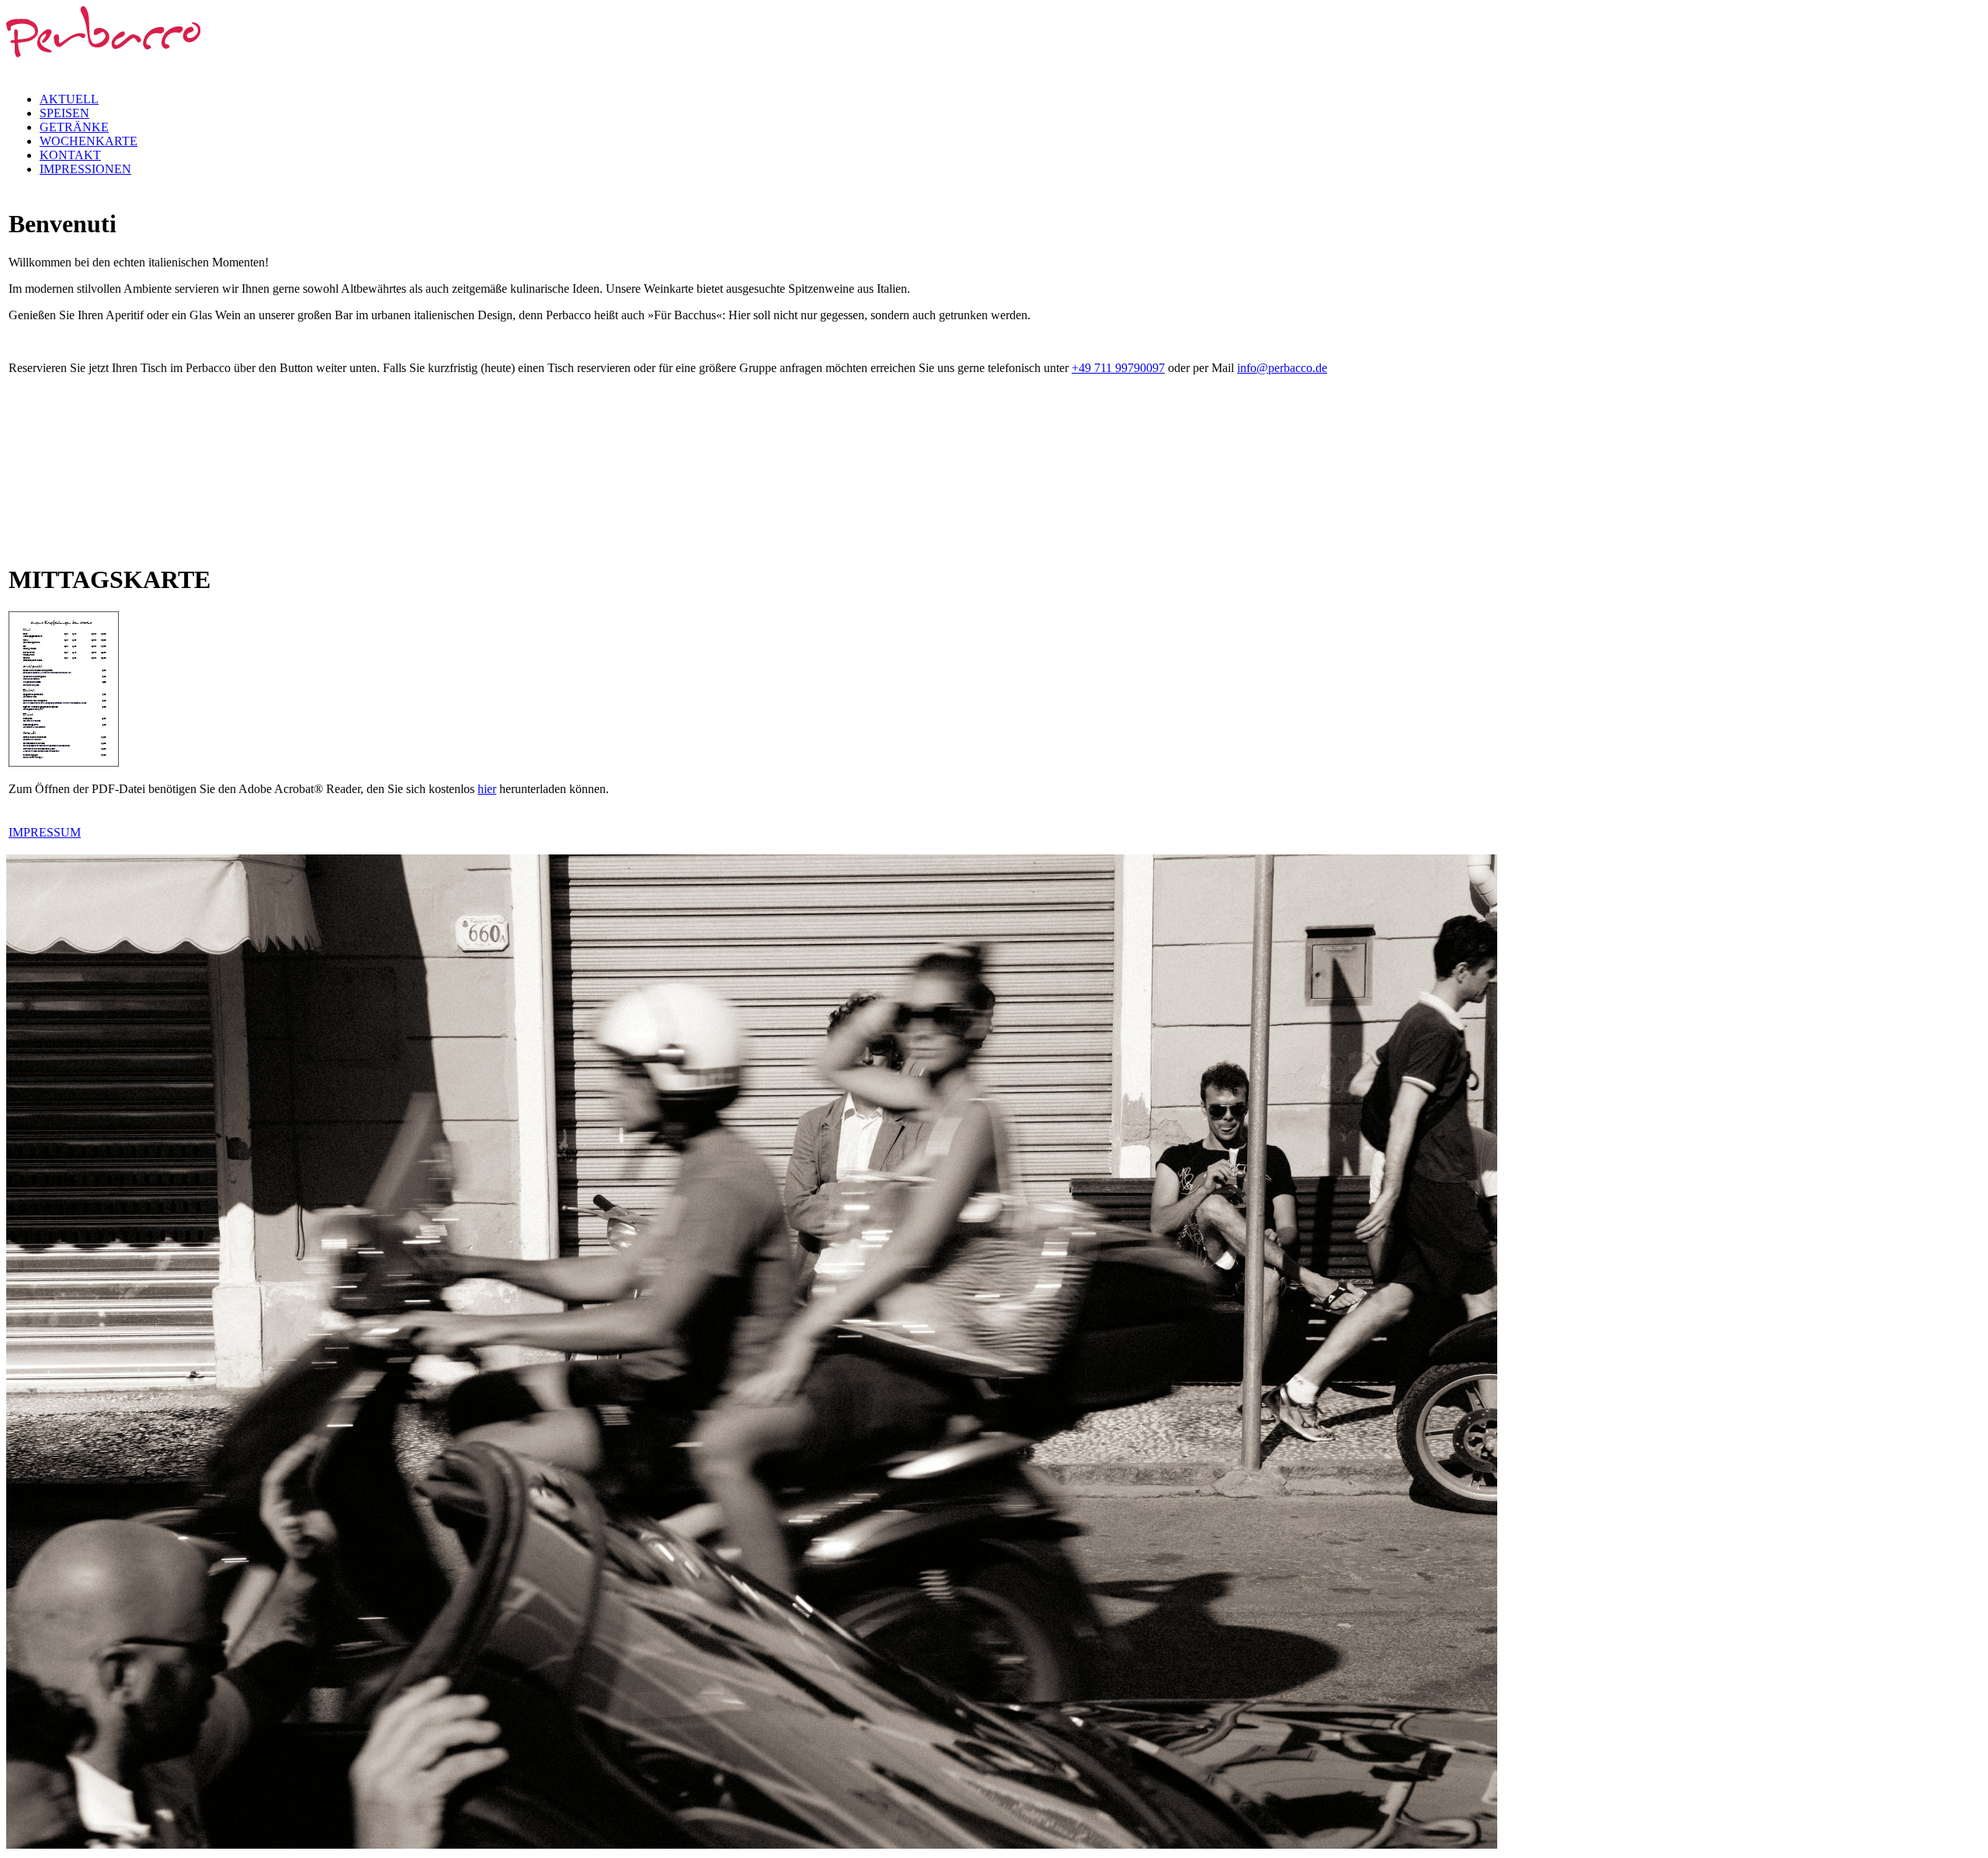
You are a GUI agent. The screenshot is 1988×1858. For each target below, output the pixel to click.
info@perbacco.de (1282, 368)
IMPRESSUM (45, 832)
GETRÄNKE (74, 127)
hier (487, 789)
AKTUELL (69, 99)
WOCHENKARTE (89, 141)
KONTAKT (70, 155)
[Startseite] (103, 70)
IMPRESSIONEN (85, 169)
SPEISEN (64, 113)
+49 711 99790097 (1118, 368)
